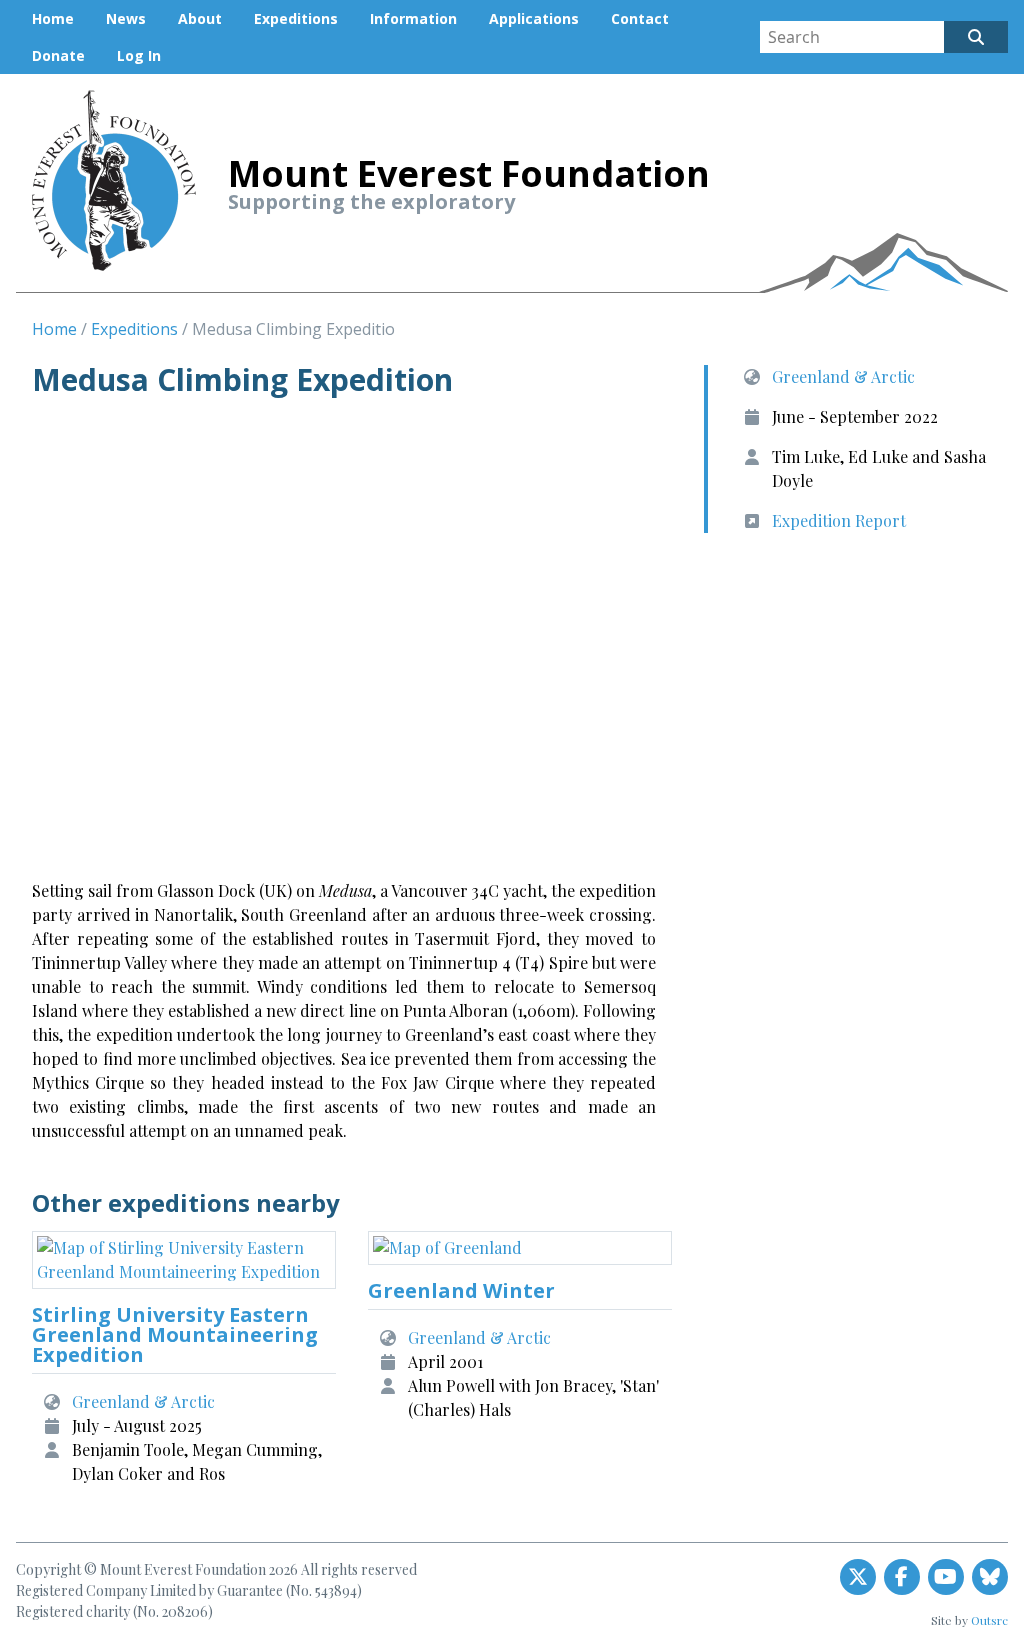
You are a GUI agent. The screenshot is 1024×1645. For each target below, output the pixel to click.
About (200, 18)
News (126, 18)
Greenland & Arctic (843, 376)
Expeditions (296, 18)
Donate (58, 55)
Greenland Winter (461, 1290)
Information (413, 18)
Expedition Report (839, 520)
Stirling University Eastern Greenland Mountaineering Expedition (175, 1334)
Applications (534, 18)
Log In (139, 55)
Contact (640, 18)
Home (53, 18)
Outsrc (989, 1620)
